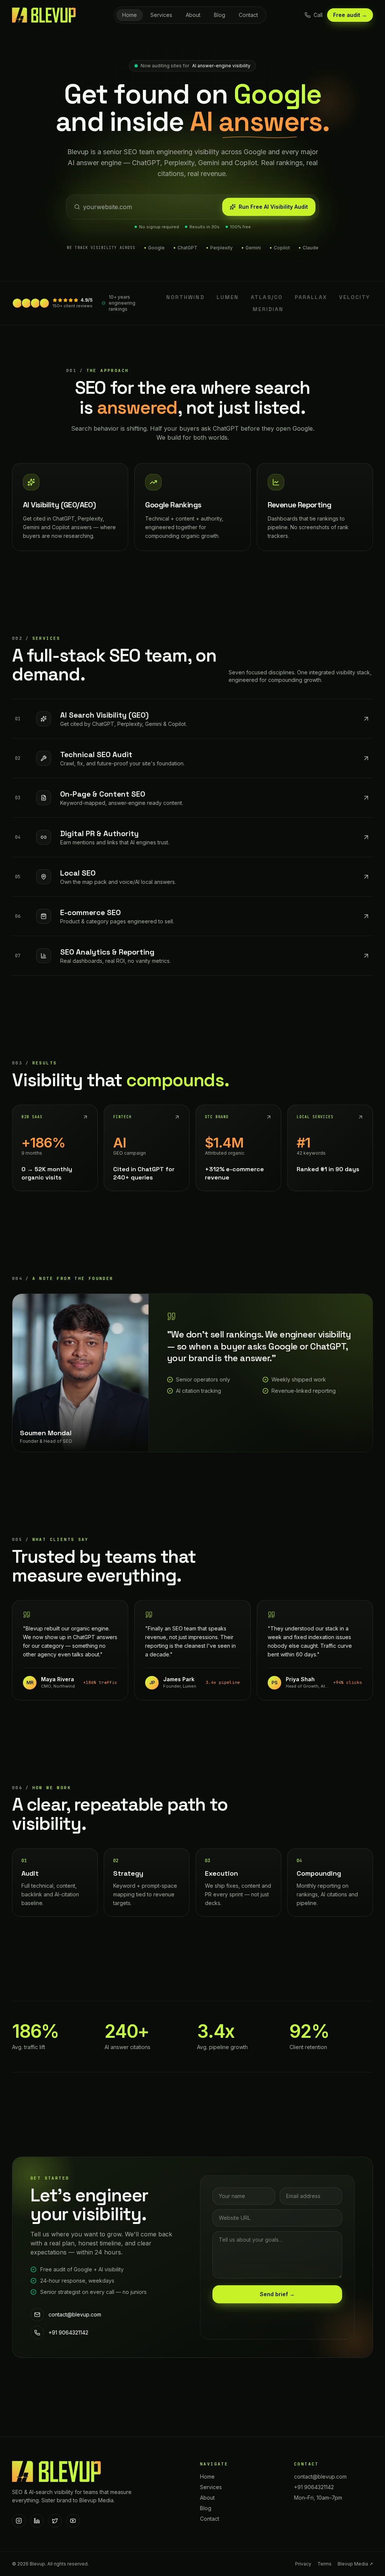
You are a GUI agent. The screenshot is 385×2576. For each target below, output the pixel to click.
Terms (324, 2564)
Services (161, 15)
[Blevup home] (44, 15)
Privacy (303, 2564)
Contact (248, 15)
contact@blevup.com (75, 2314)
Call (318, 15)
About (193, 15)
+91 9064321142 (68, 2332)
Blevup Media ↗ (355, 2564)
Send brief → (277, 2294)
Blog (220, 15)
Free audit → (350, 15)
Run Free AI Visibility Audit (273, 207)
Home (130, 15)
